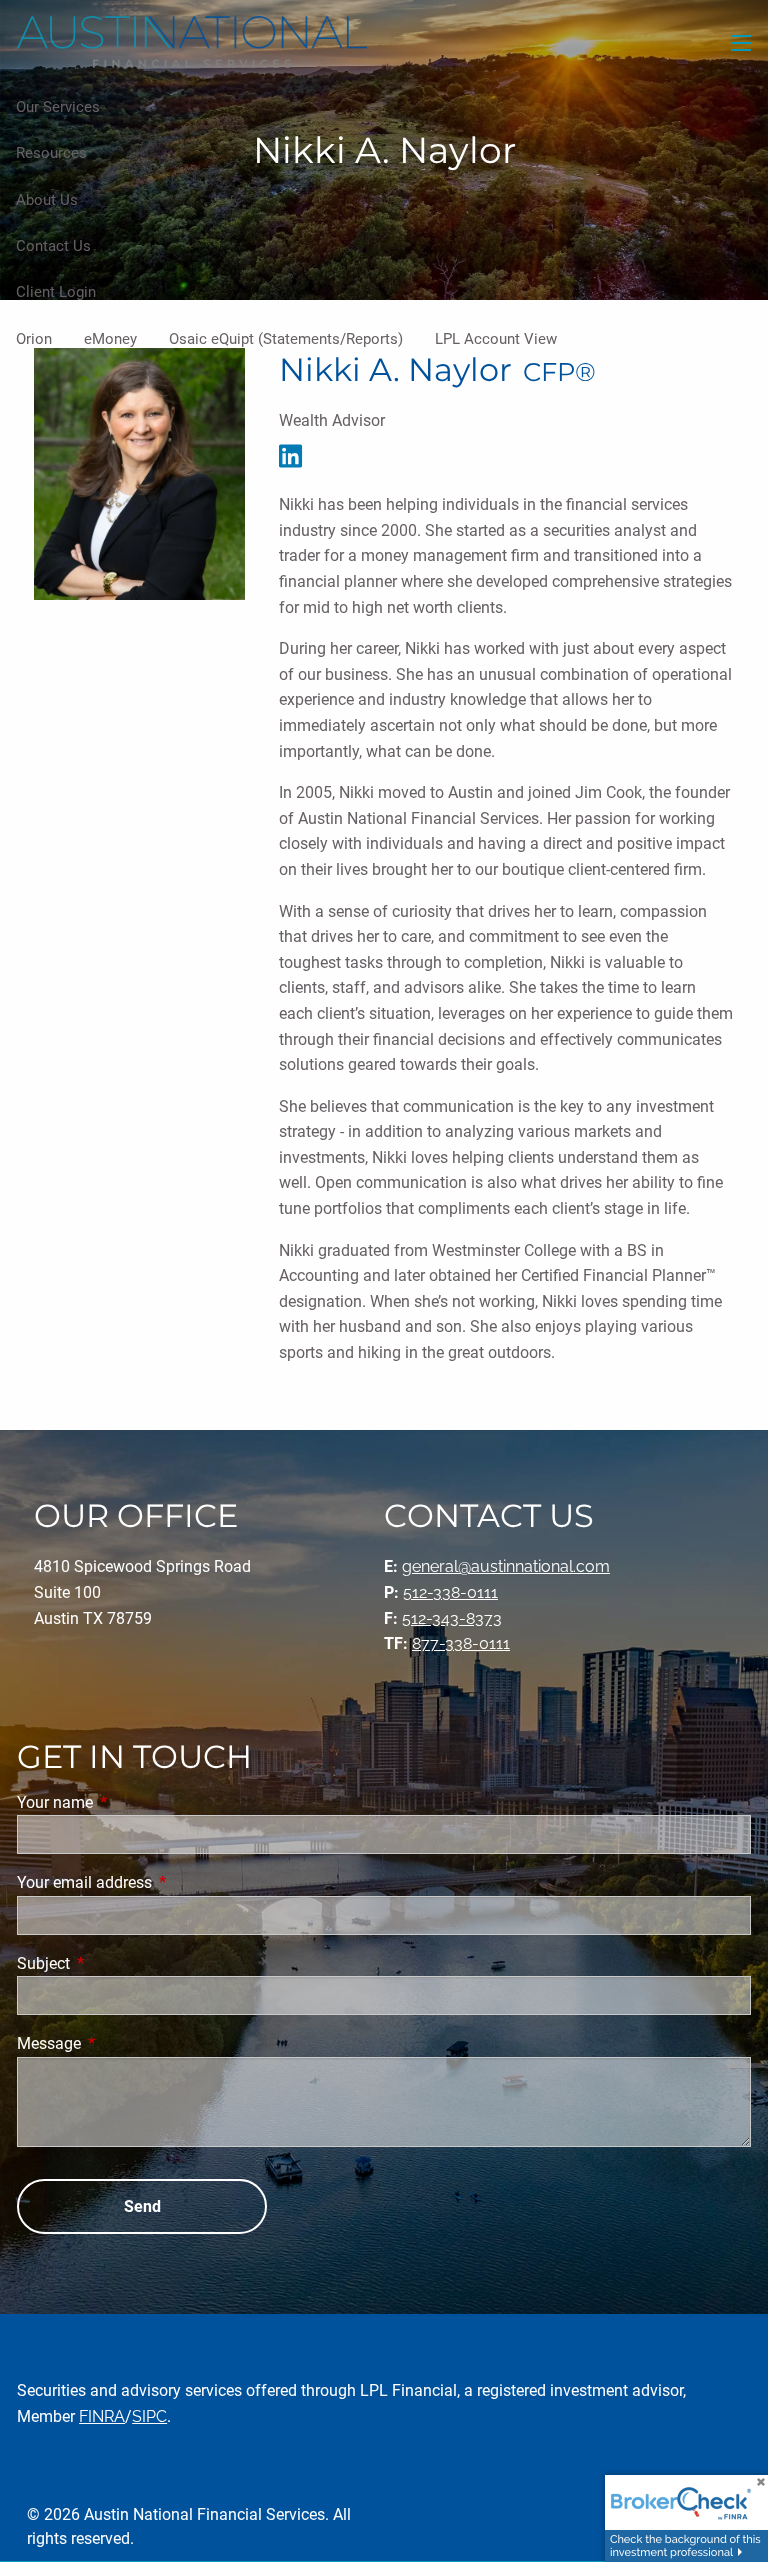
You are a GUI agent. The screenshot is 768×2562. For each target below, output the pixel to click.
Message (124, 2043)
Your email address (159, 1882)
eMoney (110, 339)
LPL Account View (496, 339)
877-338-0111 (461, 1643)
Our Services (58, 107)
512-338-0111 (450, 1592)
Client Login (56, 292)
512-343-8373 (452, 1618)
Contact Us (53, 246)
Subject (118, 1963)
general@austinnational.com (506, 1566)
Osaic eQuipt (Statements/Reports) (286, 339)
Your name (130, 1802)
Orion (34, 339)
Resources (51, 153)
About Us (47, 200)
